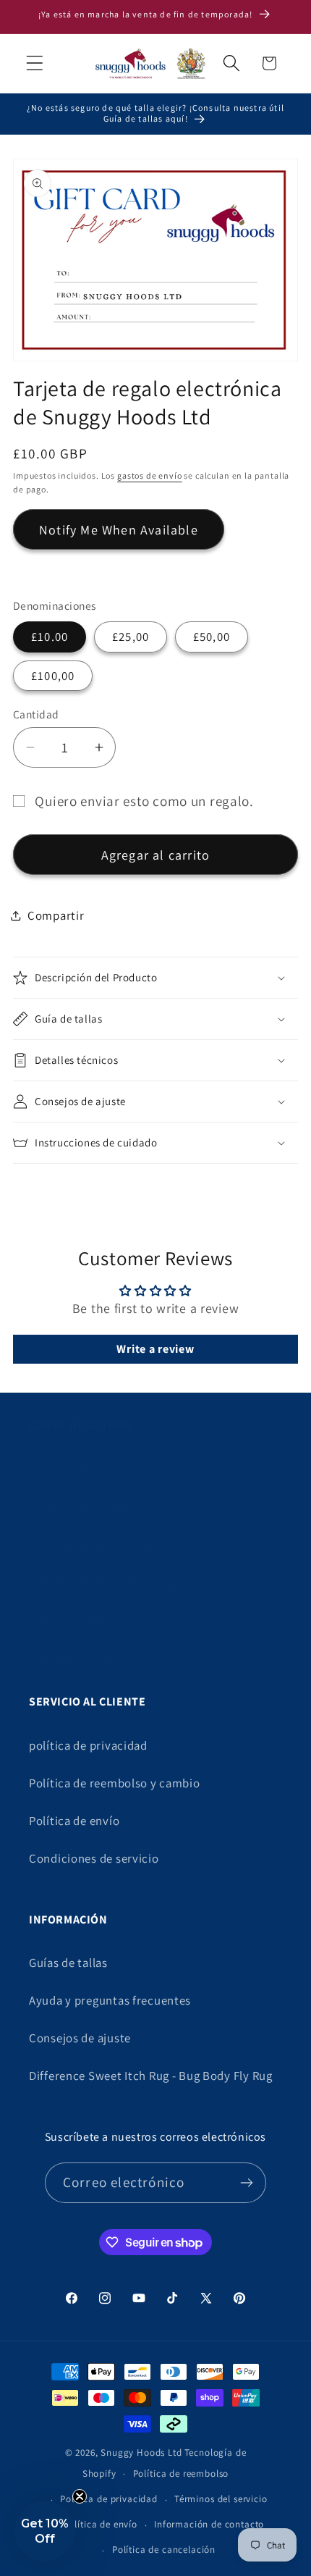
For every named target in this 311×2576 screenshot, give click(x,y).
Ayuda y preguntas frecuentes (110, 2000)
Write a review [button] (155, 1349)
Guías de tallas (68, 1963)
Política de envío (74, 1821)
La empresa (60, 1469)
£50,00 (212, 637)
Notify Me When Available (119, 530)
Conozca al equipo (79, 1507)
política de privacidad (88, 1745)
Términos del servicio (221, 2499)
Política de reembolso (181, 2474)
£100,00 (53, 676)
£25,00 (131, 637)
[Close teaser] (80, 2496)
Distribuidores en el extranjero (112, 1582)
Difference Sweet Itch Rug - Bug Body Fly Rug (151, 2076)
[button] (35, 63)
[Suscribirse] (246, 2183)
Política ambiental (79, 1620)
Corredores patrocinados (98, 1545)
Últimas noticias (74, 1658)
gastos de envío (150, 475)
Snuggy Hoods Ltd (141, 2453)
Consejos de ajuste (80, 2038)
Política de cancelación (164, 2550)
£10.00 (50, 637)
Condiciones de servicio (94, 1858)
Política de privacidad (108, 2499)
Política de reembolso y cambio (115, 1783)
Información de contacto (209, 2524)
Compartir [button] (56, 915)
